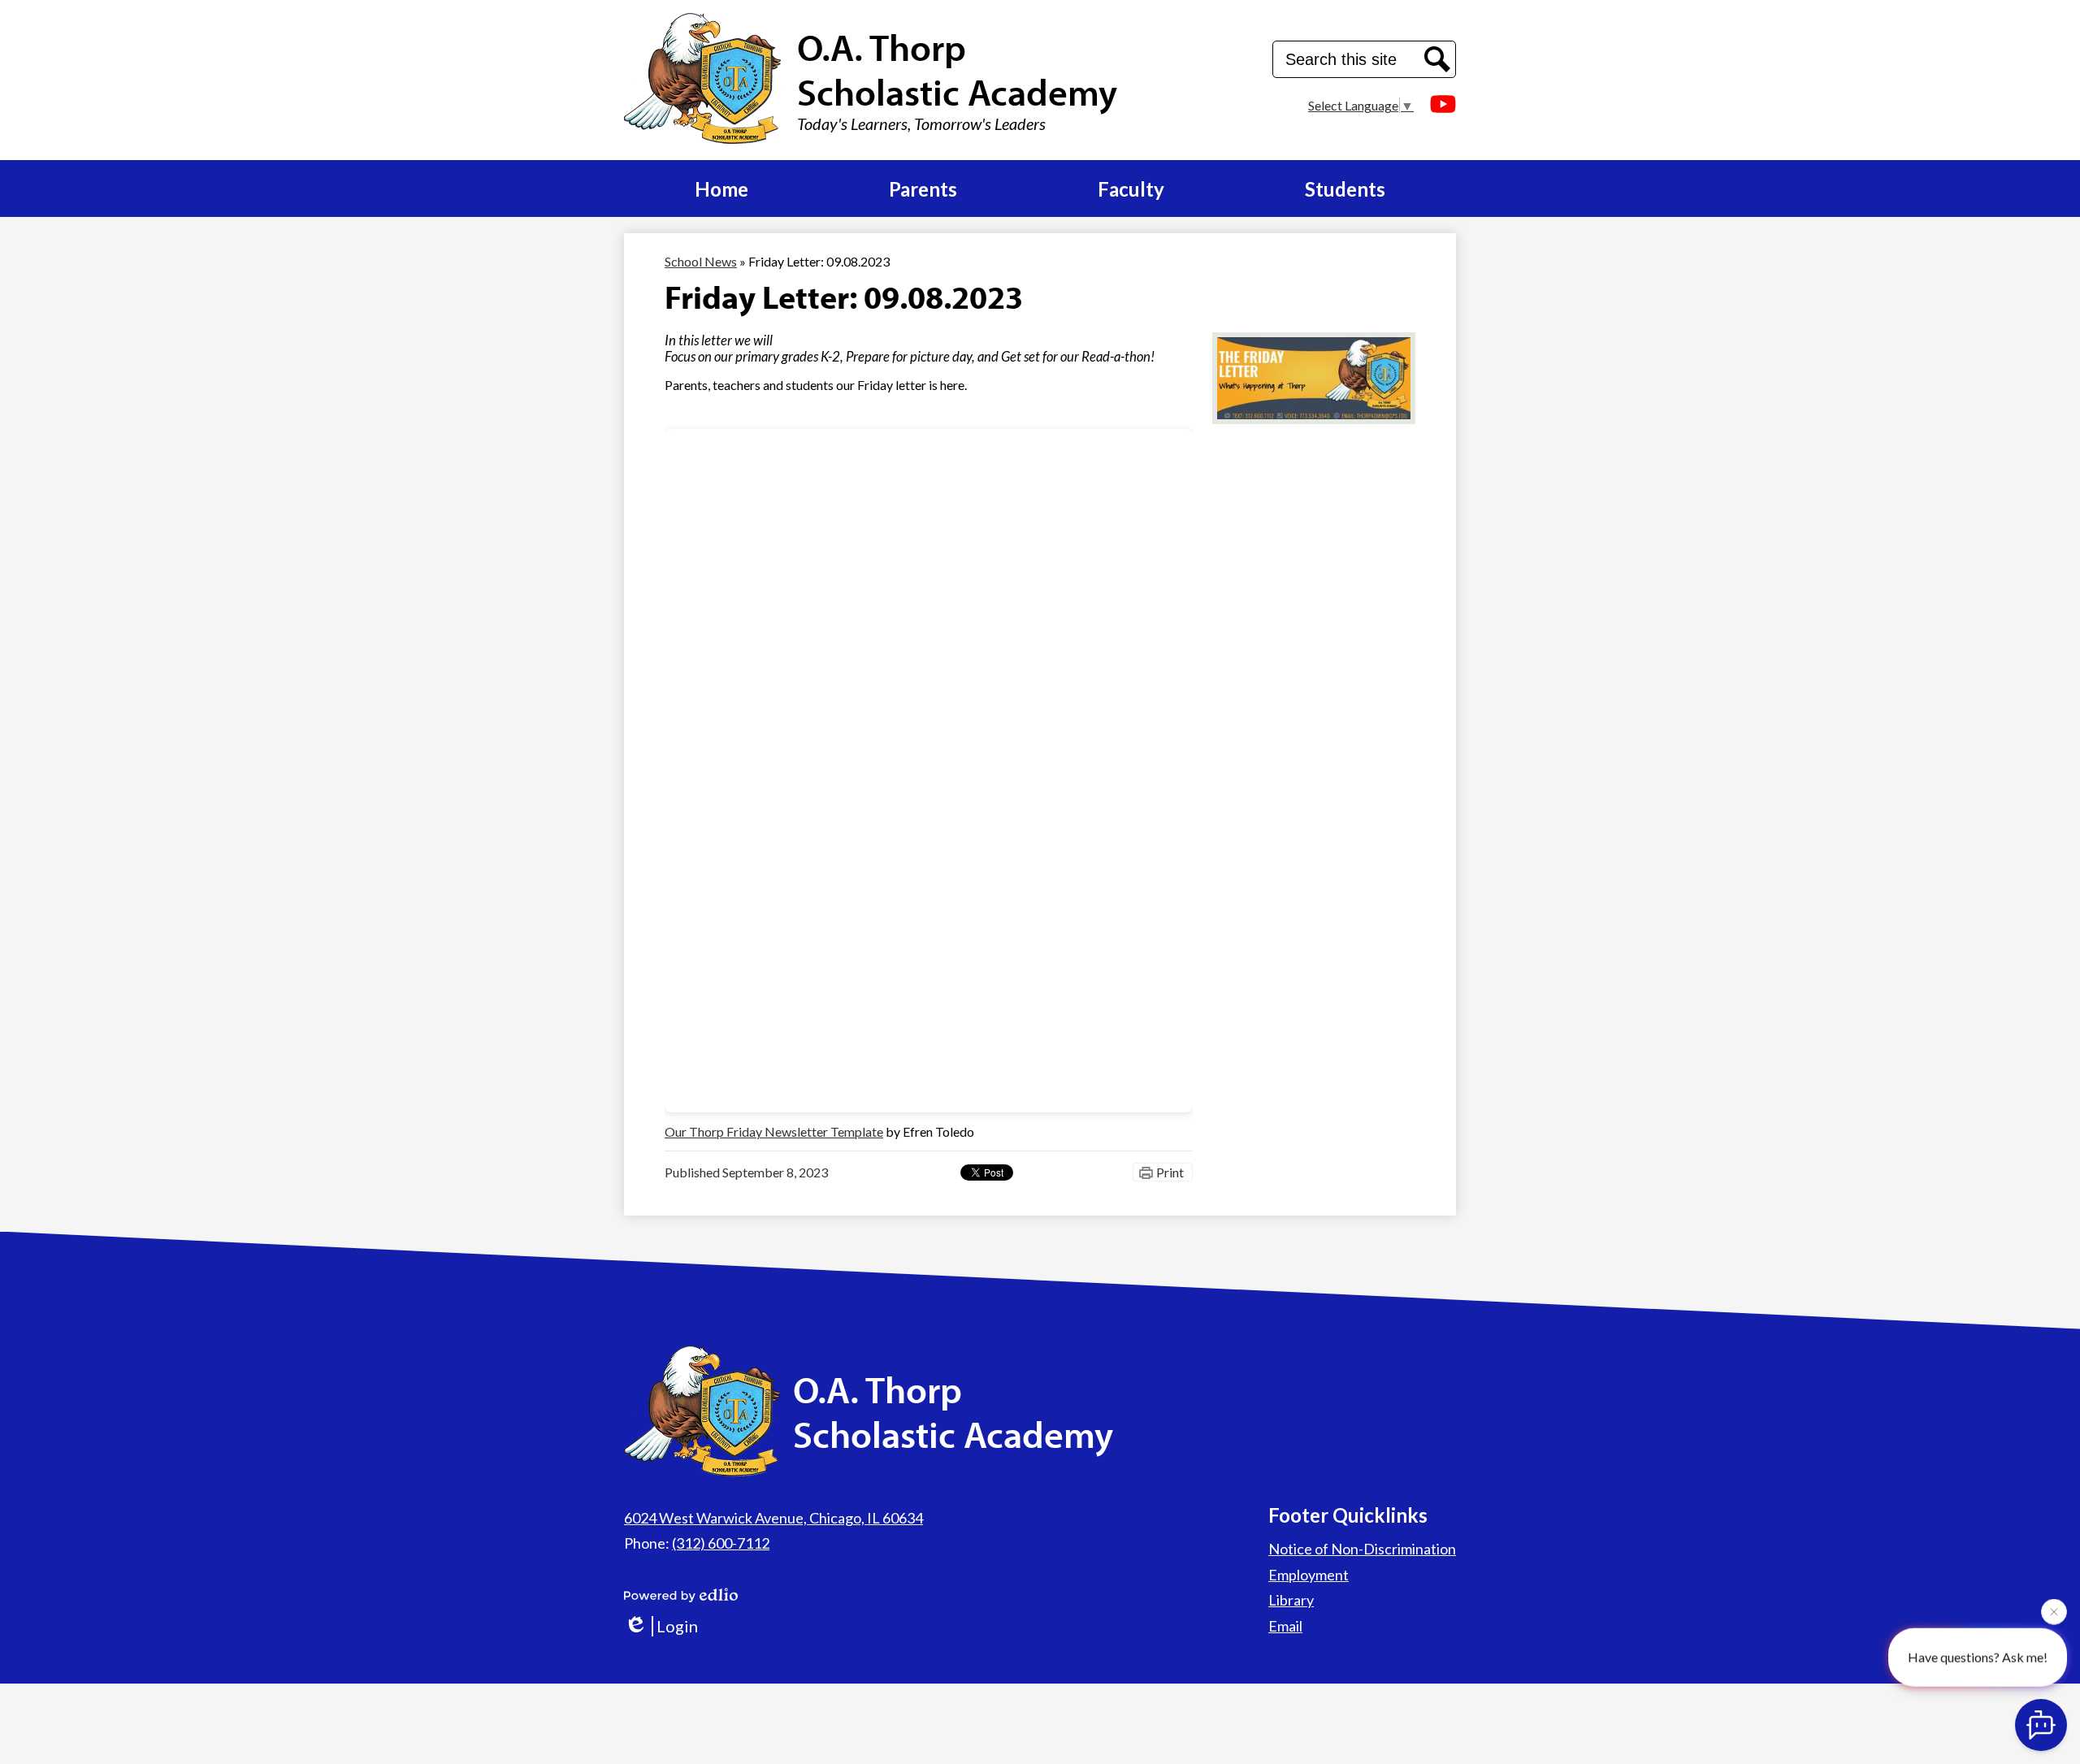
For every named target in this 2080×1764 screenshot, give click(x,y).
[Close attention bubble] (2054, 1616)
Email (1285, 1626)
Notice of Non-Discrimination (1362, 1549)
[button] (721, 189)
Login (677, 1626)
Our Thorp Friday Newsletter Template (774, 1131)
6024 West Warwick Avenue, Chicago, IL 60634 (773, 1518)
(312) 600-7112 (721, 1543)
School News (701, 261)
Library (1291, 1600)
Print (1170, 1172)
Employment (1309, 1575)
